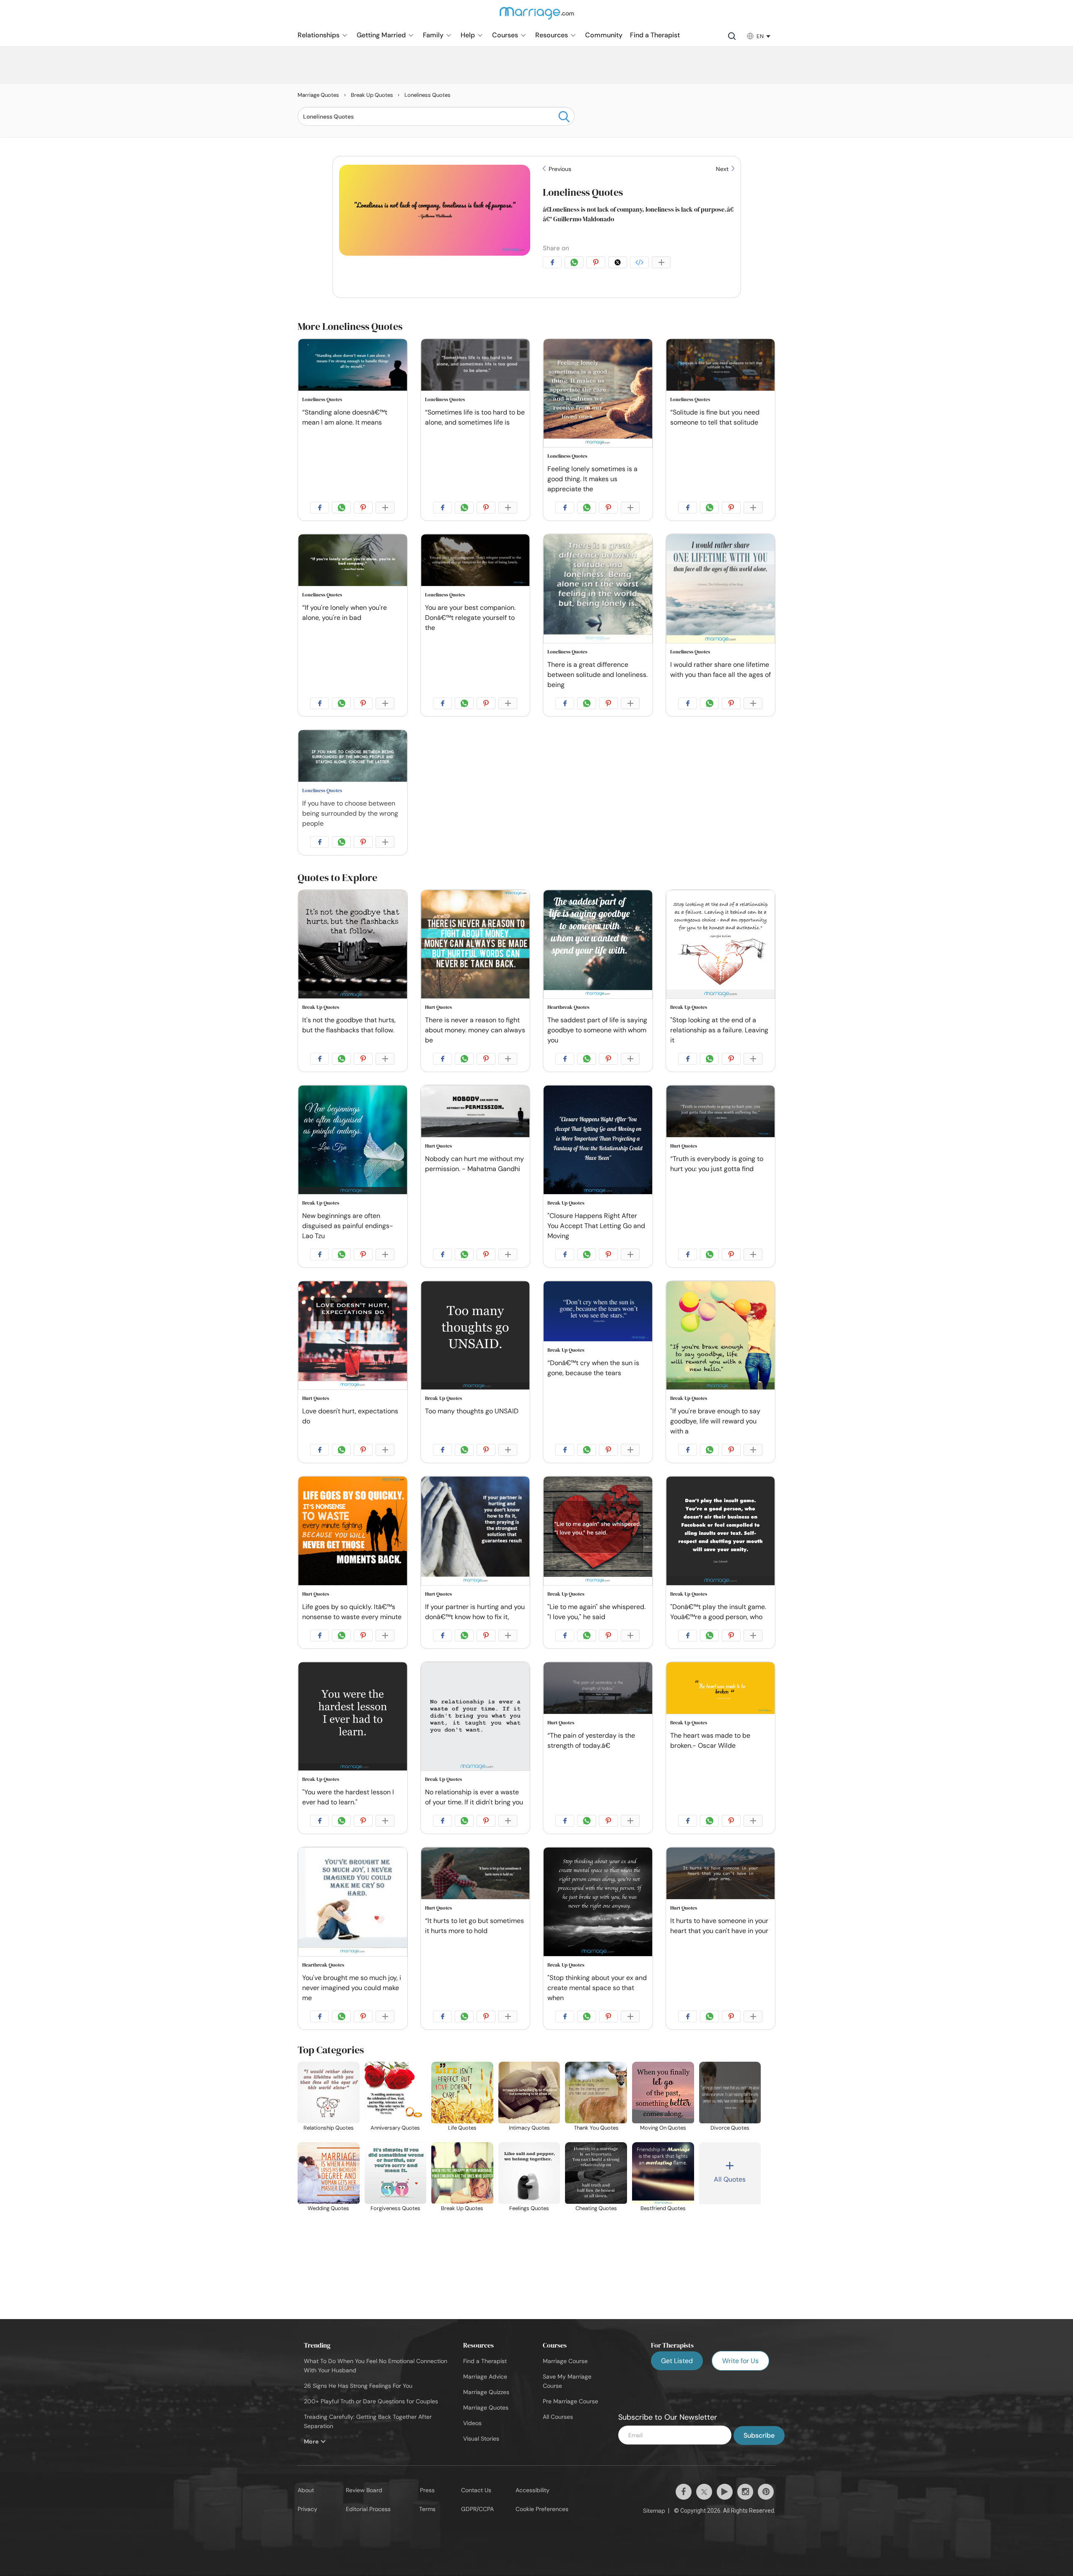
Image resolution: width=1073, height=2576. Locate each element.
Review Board (364, 2490)
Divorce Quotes (730, 2128)
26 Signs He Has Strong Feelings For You (358, 2386)
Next (723, 169)
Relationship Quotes (329, 2128)
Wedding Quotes (328, 2208)
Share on (556, 248)
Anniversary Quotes (395, 2128)
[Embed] (641, 264)
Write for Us (740, 2361)
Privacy (307, 2509)
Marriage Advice (485, 2376)
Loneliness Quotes (583, 192)
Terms (427, 2509)
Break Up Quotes (321, 1007)
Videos (472, 2423)
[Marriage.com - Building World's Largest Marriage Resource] (536, 18)
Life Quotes (462, 2128)
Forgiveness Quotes (395, 2208)
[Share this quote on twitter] (619, 264)
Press (427, 2490)
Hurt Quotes (438, 1007)
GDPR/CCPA (477, 2509)
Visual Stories (481, 2439)
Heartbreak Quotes (568, 1007)
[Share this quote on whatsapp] (575, 264)
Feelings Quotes (529, 2208)
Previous (559, 169)
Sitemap (654, 2511)
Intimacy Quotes (529, 2128)
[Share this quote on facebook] (554, 264)
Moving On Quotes (663, 2128)
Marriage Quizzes (486, 2392)
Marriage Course (565, 2361)
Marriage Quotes (486, 2408)
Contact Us (476, 2490)
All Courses (558, 2417)
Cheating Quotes (596, 2208)
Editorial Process (368, 2509)
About (306, 2490)
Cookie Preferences (542, 2509)
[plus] (663, 264)
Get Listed (677, 2361)
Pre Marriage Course (570, 2401)
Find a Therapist (485, 2361)
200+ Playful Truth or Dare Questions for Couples (371, 2401)
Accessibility (533, 2490)
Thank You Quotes (596, 2128)
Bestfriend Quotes (663, 2208)
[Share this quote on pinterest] (597, 264)
